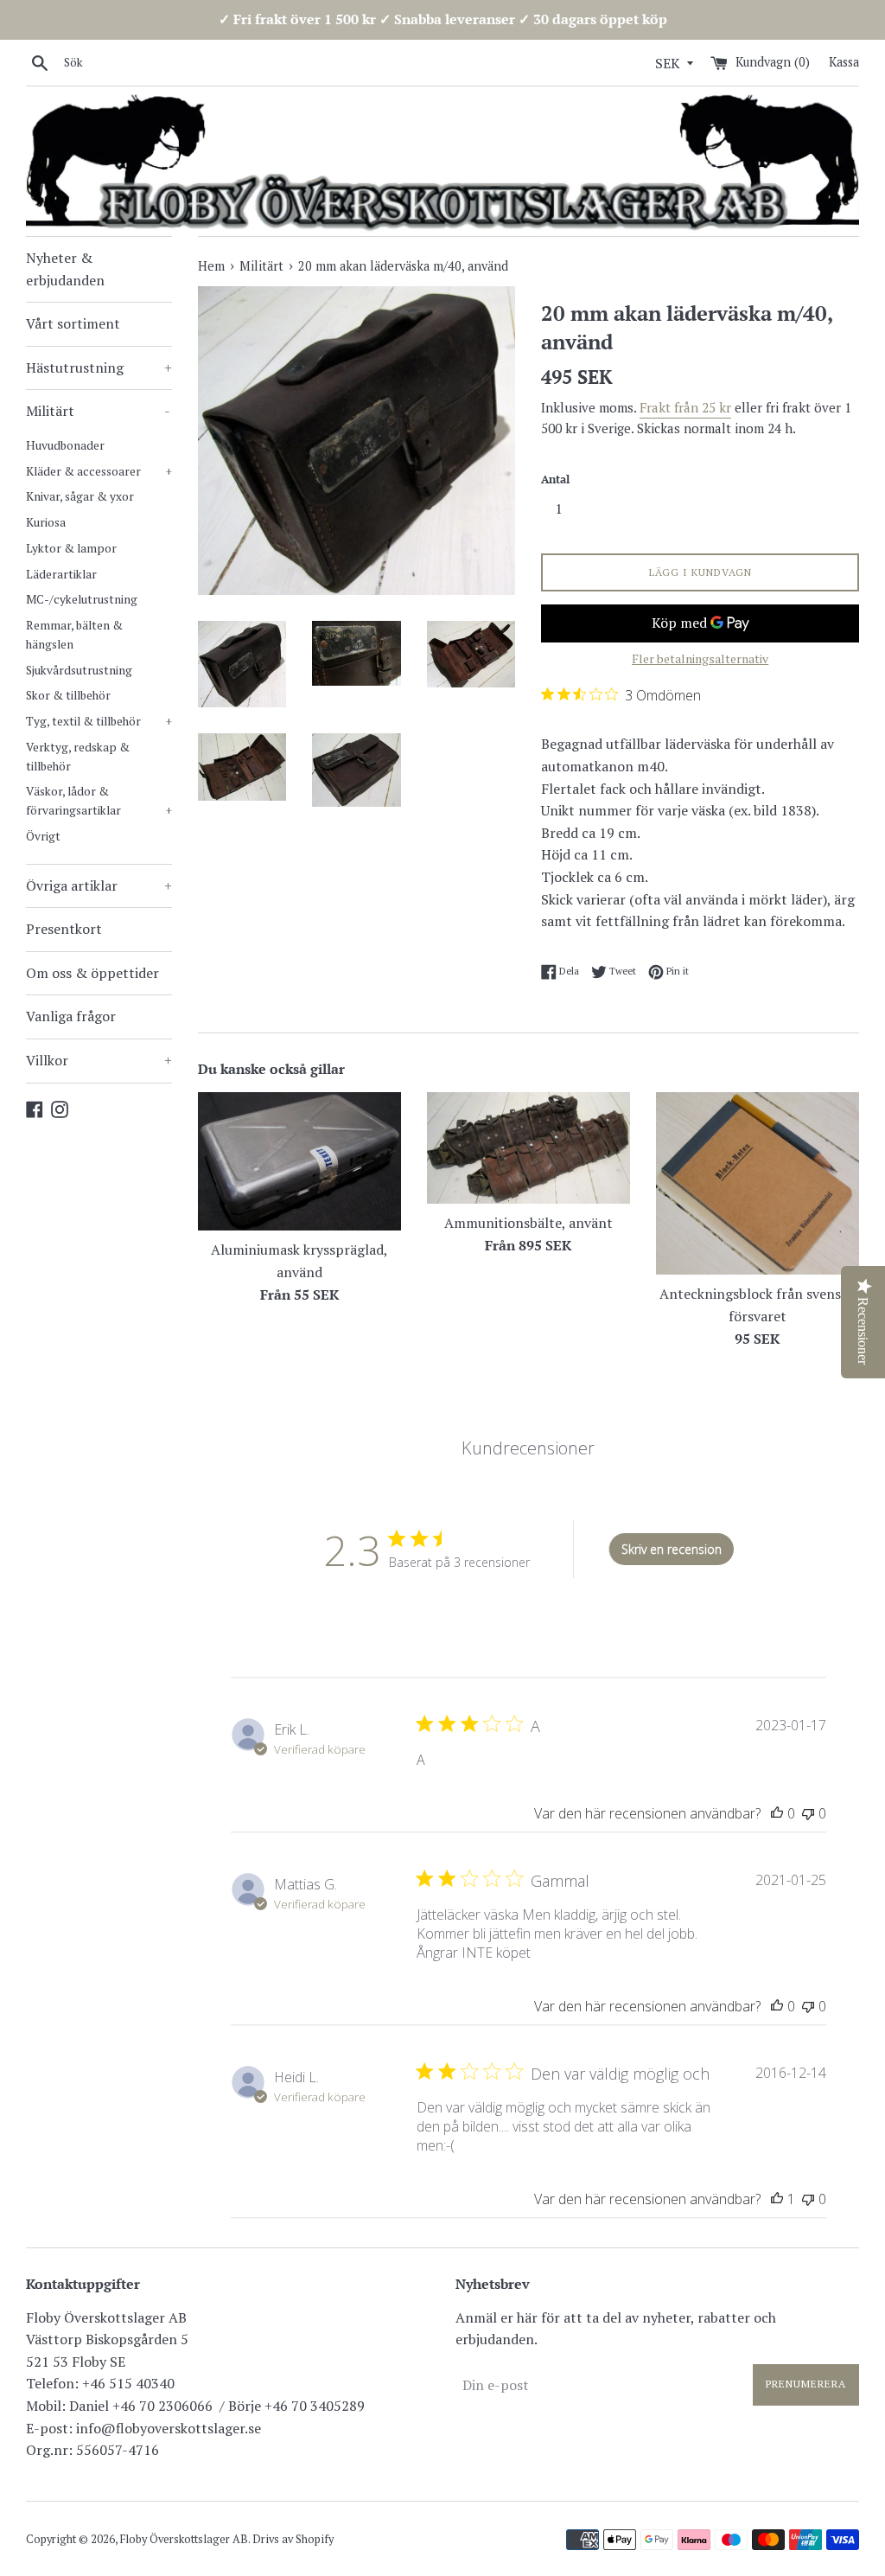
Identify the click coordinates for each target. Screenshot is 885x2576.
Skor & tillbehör (68, 695)
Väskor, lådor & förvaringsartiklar (99, 801)
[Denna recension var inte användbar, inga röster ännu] (808, 1813)
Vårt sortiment (73, 323)
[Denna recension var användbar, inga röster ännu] (777, 1813)
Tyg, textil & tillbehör (99, 721)
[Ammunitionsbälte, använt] (528, 1148)
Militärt (98, 411)
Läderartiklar (61, 574)
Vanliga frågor (71, 1016)
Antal (555, 479)
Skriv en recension (672, 1549)
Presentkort (64, 929)
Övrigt (43, 836)
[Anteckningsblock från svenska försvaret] (758, 1184)
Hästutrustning (99, 368)
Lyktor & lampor (71, 548)
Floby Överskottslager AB (184, 2539)
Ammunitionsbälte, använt (528, 1223)
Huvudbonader (65, 445)
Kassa (844, 62)
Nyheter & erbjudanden (65, 269)
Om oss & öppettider (92, 973)
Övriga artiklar (99, 885)
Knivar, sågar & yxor (80, 496)
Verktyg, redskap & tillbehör (78, 757)
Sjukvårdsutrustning (79, 670)
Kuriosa (46, 522)
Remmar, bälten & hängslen (74, 635)
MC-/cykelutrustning (82, 599)
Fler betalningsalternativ (700, 658)
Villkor (99, 1060)
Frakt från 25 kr (685, 407)
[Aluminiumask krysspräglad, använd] (299, 1162)
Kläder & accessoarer (99, 471)
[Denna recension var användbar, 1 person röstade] (777, 2199)
